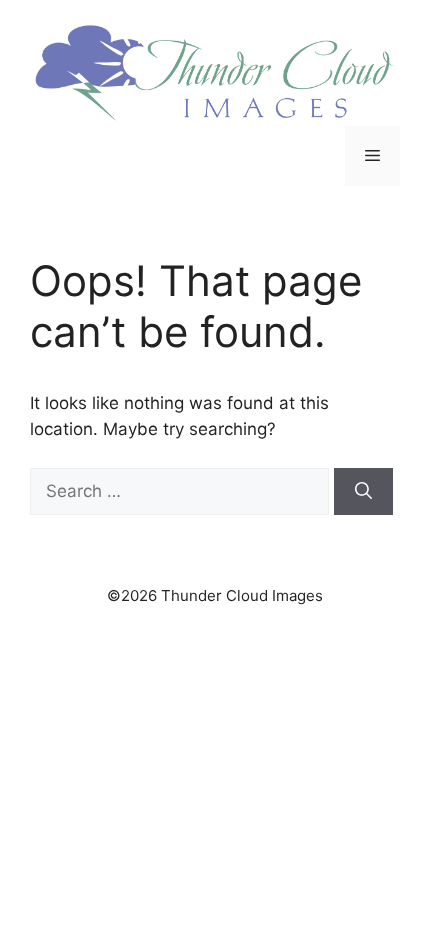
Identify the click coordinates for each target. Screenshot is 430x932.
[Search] (363, 492)
